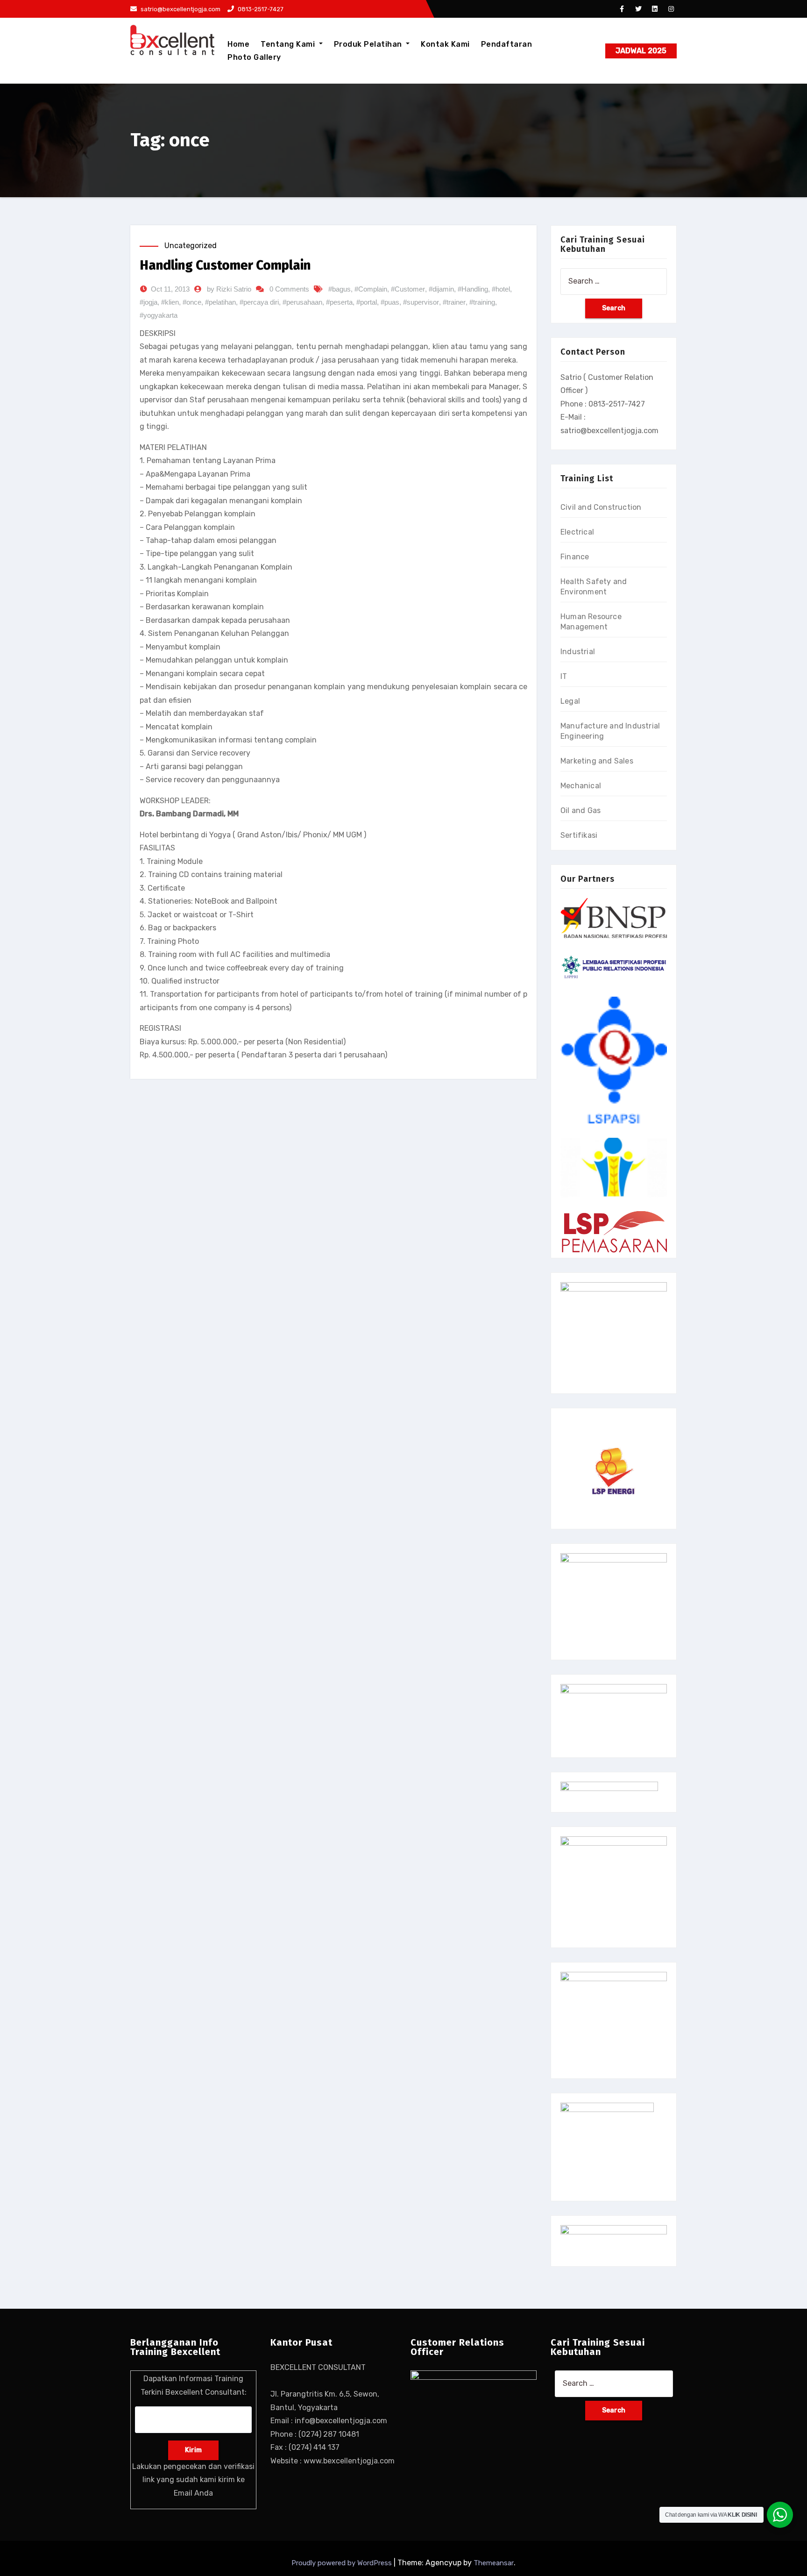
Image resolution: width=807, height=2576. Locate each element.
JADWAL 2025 (641, 51)
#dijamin (441, 289)
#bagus (340, 289)
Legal (570, 701)
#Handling (473, 289)
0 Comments (289, 289)
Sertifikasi (579, 835)
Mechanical (581, 786)
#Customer (408, 289)
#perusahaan (302, 302)
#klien (170, 302)
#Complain (371, 289)
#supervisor (421, 302)
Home (238, 44)
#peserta (339, 302)
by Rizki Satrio (229, 289)
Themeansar (494, 2563)
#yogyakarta (159, 315)
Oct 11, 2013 (170, 289)
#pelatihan (220, 302)
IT (564, 676)
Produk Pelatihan (369, 44)
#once (192, 302)
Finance (575, 557)
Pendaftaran (507, 44)
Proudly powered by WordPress (343, 2563)
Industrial (578, 652)
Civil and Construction (601, 507)
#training (482, 302)
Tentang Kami (289, 44)
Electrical (577, 532)
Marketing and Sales (597, 761)
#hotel (501, 289)
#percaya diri (259, 302)
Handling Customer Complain (225, 265)
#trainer (454, 302)
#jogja (149, 302)
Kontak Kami (445, 44)
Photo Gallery (254, 57)
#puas (390, 302)
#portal (367, 302)
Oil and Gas (580, 810)
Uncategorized (191, 246)
